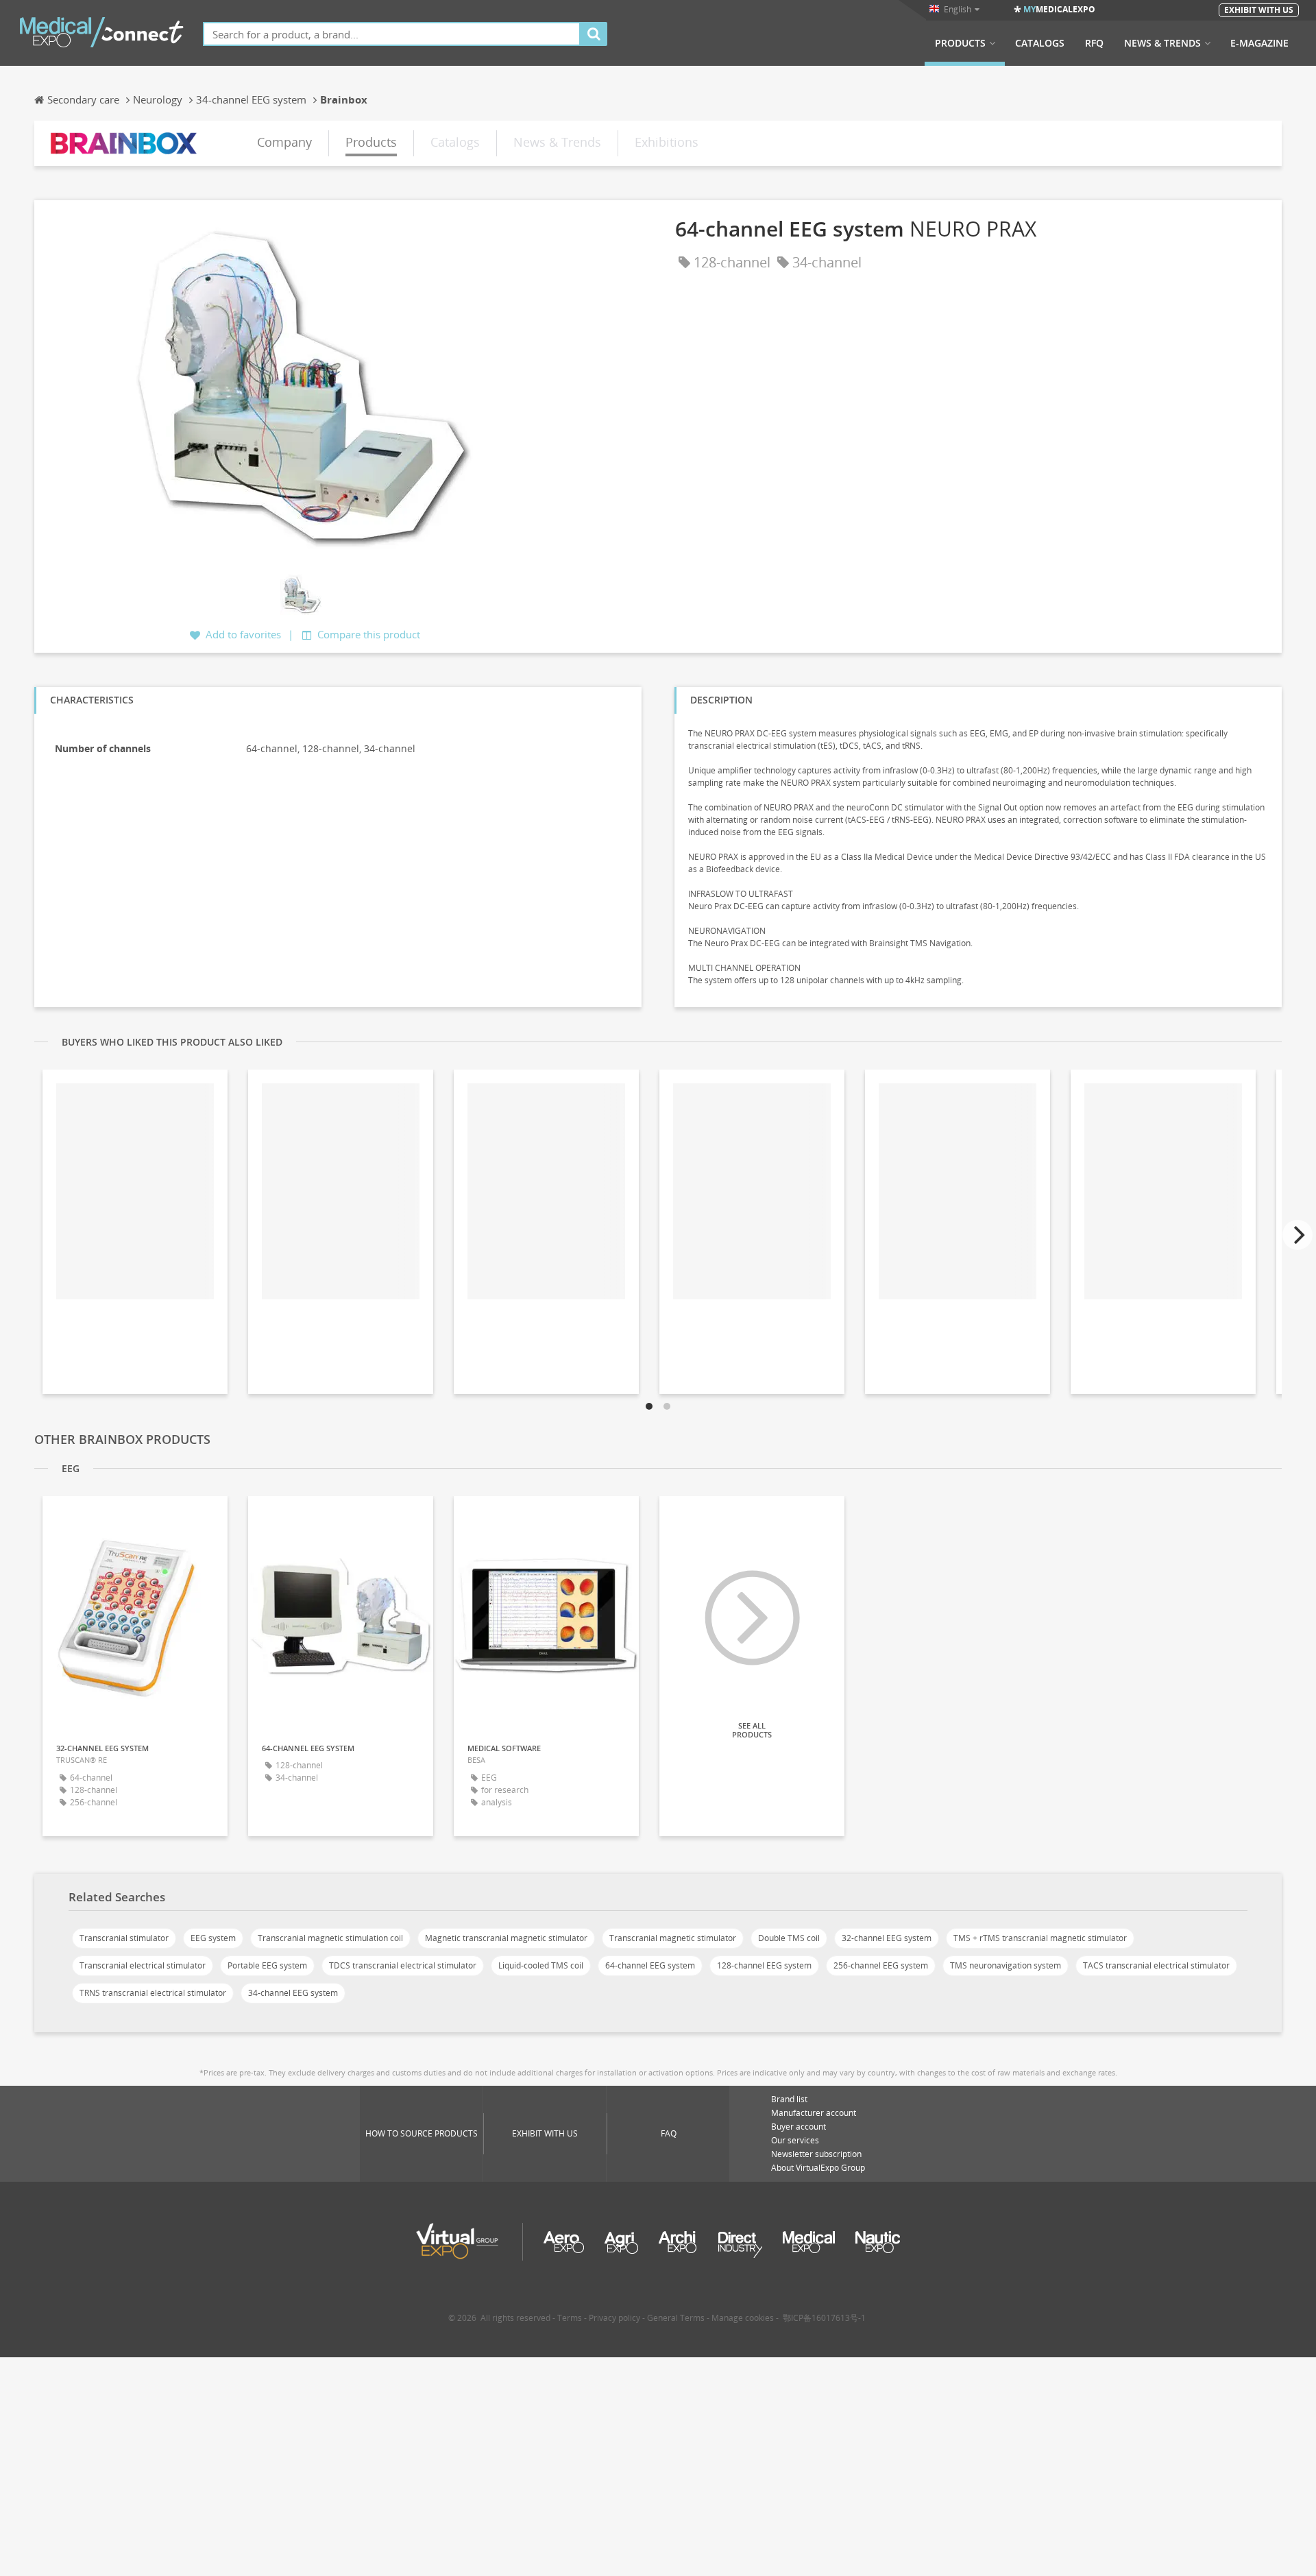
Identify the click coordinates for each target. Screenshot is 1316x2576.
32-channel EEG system (887, 1938)
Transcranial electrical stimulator (143, 1965)
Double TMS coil (789, 1938)
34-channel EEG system (293, 1993)
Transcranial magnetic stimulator (673, 1938)
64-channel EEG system (650, 1965)
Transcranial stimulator (124, 1938)
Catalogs (1040, 43)
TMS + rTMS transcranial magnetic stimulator (1040, 1938)
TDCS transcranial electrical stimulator (403, 1965)
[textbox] (392, 34)
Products (960, 43)
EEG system (213, 1938)
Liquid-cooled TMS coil (541, 1965)
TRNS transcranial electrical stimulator (153, 1993)
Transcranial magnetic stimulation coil (330, 1938)
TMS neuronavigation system (1006, 1965)
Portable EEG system (267, 1965)
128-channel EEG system (764, 1965)
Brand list (789, 2099)
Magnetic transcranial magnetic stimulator (506, 1938)
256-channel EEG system (881, 1965)
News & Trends (1162, 43)
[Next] (1297, 1235)
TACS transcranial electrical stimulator (1156, 1965)
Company (284, 142)
